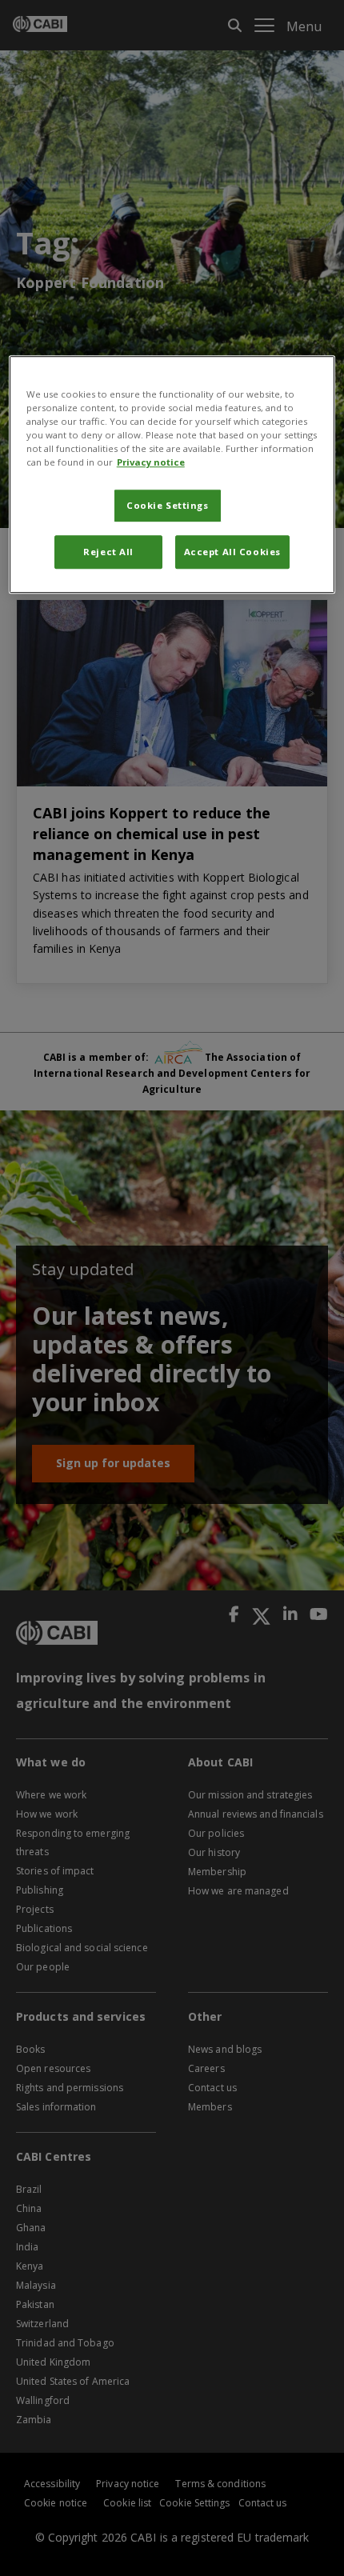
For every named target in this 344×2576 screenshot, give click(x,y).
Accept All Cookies (232, 552)
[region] (172, 474)
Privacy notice (151, 463)
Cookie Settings (168, 506)
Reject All (108, 552)
